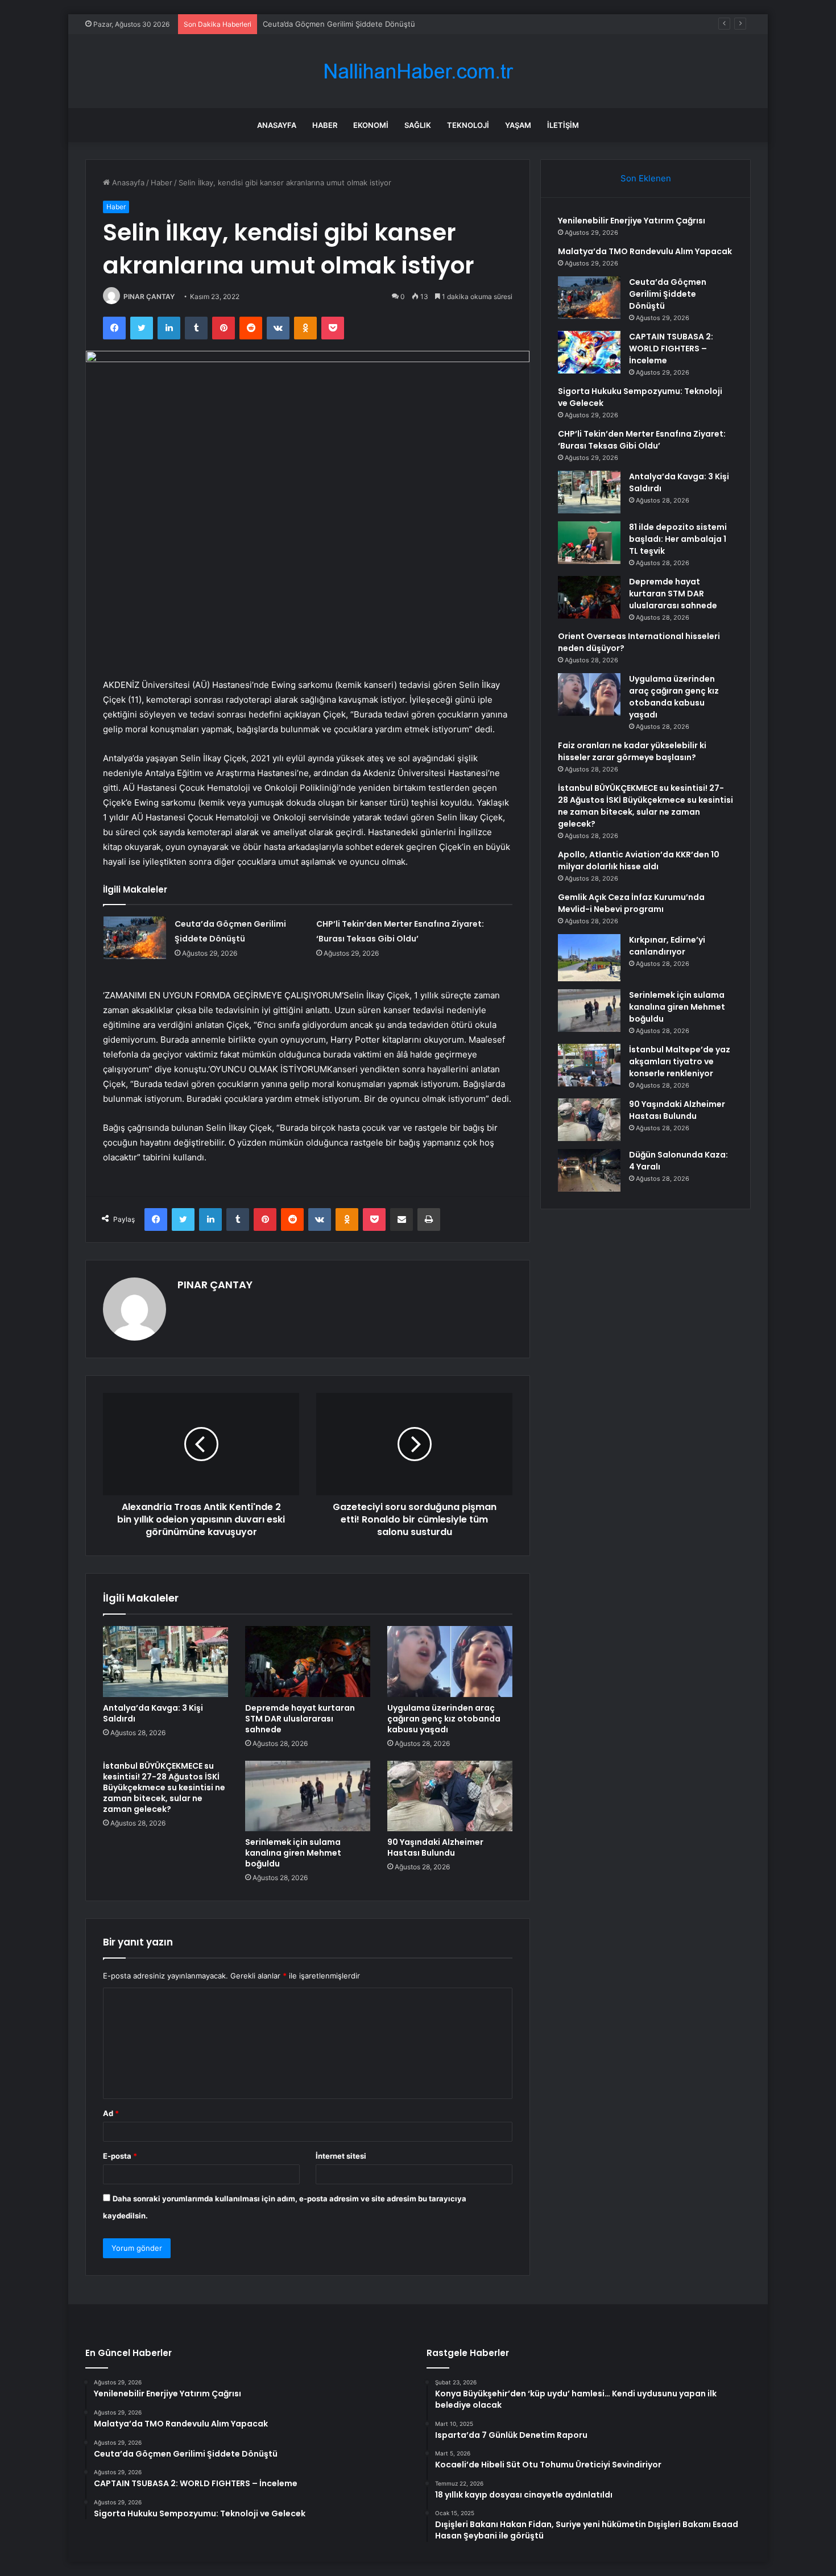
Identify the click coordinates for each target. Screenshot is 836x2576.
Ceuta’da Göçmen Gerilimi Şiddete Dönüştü (339, 24)
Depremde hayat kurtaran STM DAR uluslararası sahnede (300, 1719)
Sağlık (418, 125)
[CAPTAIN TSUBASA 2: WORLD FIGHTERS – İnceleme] (589, 352)
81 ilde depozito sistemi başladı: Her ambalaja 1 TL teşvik (678, 539)
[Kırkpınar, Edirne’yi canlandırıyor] (589, 958)
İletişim (563, 125)
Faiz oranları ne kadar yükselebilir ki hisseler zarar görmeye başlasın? (632, 751)
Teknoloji (468, 125)
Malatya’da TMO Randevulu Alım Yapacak (645, 251)
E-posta (120, 2156)
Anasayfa (277, 125)
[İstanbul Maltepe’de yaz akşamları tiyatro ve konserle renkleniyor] (589, 1065)
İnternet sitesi (341, 2156)
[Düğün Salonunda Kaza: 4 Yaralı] (589, 1170)
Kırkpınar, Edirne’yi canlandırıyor (667, 946)
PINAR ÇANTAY (149, 296)
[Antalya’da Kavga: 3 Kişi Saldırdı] (165, 1661)
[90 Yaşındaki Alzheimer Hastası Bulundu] (450, 1796)
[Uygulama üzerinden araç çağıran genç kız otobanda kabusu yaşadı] (450, 1661)
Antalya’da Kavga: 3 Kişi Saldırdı (153, 1713)
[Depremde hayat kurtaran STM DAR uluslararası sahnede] (308, 1661)
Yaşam (518, 125)
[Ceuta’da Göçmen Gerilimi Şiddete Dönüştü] (135, 938)
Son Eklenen (646, 178)
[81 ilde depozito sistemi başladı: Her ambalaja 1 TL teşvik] (589, 543)
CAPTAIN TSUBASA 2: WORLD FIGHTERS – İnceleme (671, 349)
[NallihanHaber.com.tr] (418, 71)
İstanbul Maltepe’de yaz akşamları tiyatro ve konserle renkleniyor (680, 1061)
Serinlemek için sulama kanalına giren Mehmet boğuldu (293, 1853)
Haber (325, 125)
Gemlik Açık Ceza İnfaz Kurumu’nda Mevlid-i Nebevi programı (631, 903)
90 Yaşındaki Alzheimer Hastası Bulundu (435, 1847)
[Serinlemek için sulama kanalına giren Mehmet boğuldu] (308, 1796)
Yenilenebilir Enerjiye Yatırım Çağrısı (632, 221)
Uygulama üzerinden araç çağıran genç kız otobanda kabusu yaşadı (444, 1719)
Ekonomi (371, 125)
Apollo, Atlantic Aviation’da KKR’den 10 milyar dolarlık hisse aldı (639, 860)
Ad (111, 2113)
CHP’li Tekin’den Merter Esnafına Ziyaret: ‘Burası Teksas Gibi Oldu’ (642, 440)
